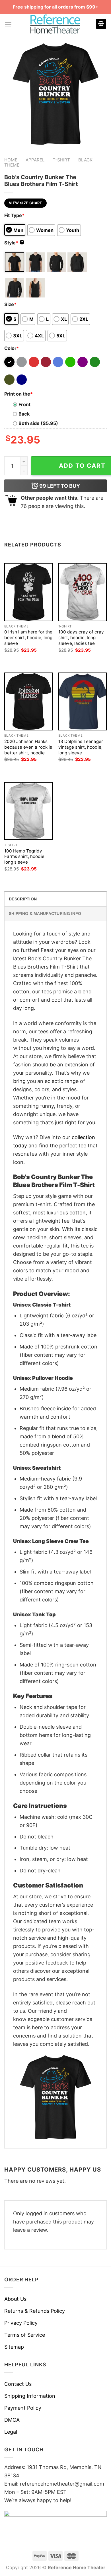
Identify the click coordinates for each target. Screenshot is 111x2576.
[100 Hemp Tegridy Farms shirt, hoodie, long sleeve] (28, 811)
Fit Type (14, 215)
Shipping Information (30, 2396)
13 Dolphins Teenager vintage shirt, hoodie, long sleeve (81, 747)
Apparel (35, 160)
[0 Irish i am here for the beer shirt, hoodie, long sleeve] (28, 592)
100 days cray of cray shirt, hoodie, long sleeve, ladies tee (81, 638)
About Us (15, 2299)
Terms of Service (25, 2335)
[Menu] (8, 24)
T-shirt (61, 160)
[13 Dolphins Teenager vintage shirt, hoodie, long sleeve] (83, 701)
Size (10, 304)
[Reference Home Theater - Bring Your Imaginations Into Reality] (55, 24)
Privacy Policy (21, 2323)
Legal (11, 2432)
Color (12, 348)
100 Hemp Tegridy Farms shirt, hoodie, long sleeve (25, 857)
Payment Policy (23, 2408)
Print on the (18, 394)
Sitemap (14, 2347)
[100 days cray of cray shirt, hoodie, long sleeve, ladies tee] (83, 592)
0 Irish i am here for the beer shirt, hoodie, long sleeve (28, 638)
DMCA (12, 2420)
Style (14, 243)
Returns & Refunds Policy (35, 2311)
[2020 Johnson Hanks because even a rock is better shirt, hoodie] (28, 701)
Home (11, 160)
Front (24, 404)
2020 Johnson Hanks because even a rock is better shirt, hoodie (28, 747)
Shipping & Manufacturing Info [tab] (45, 914)
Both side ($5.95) (38, 423)
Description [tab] (23, 899)
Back (24, 414)
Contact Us (18, 2384)
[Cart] (101, 24)
